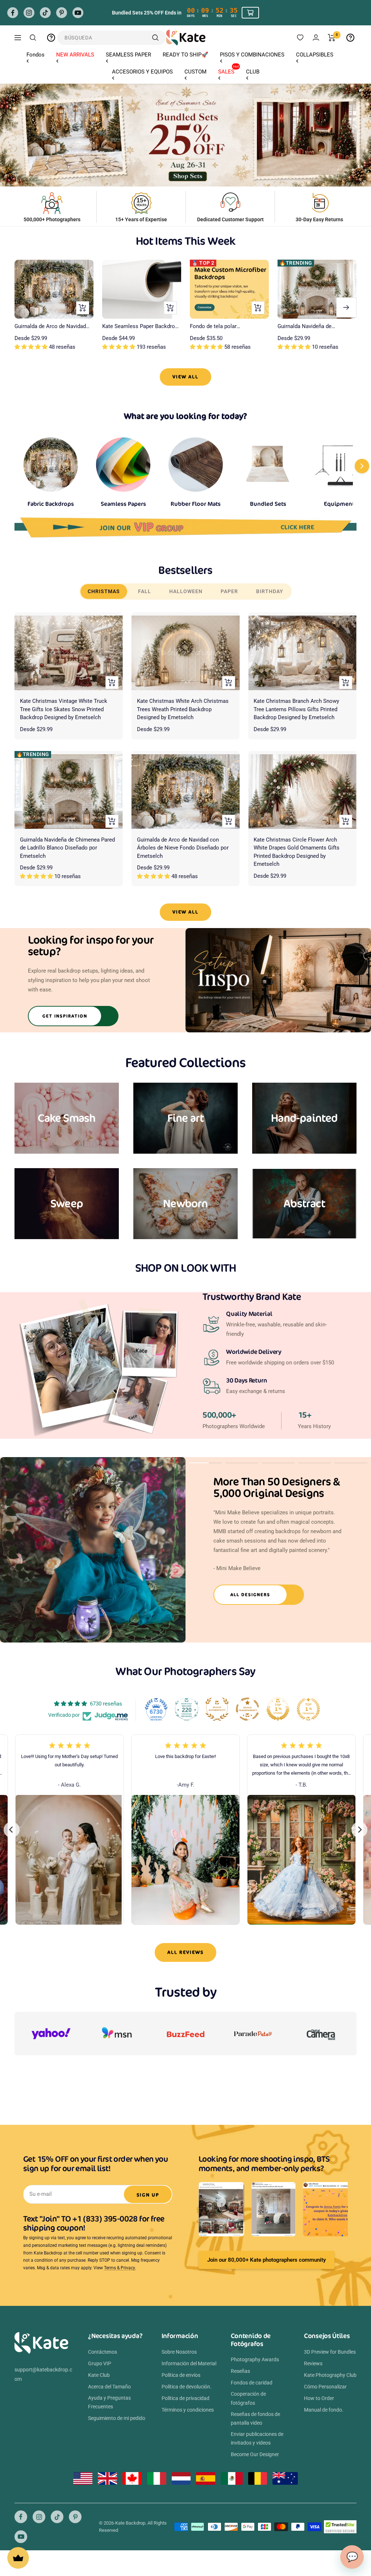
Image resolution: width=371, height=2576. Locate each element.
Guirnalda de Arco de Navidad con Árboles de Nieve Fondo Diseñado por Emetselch (50, 327)
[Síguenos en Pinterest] (62, 13)
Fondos (36, 55)
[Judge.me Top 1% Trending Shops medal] (308, 1709)
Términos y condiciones (188, 2410)
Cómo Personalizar (325, 2387)
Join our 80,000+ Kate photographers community (266, 2260)
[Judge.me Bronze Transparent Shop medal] (247, 1709)
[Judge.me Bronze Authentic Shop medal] (217, 1709)
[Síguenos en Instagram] (29, 13)
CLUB (253, 72)
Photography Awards (255, 2359)
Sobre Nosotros (179, 2352)
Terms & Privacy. (120, 2268)
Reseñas (240, 2371)
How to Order (319, 2398)
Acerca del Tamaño (109, 2387)
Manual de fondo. (324, 2410)
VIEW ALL (185, 377)
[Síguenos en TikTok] (45, 13)
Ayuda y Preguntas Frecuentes (109, 2402)
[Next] (359, 1830)
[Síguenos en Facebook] (13, 13)
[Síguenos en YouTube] (78, 13)
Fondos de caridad (252, 2383)
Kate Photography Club (330, 2375)
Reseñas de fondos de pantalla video (255, 2418)
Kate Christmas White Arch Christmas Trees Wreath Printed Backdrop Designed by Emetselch (183, 709)
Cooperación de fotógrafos (248, 2398)
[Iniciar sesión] (316, 37)
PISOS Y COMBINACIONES (252, 55)
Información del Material (189, 2363)
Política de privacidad (185, 2398)
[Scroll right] (362, 466)
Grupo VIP (100, 2363)
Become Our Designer (255, 2454)
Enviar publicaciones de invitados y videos (257, 2438)
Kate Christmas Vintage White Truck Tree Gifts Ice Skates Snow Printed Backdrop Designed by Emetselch (64, 709)
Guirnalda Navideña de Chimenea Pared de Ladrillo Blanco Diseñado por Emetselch (316, 327)
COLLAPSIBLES (315, 55)
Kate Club (99, 2375)
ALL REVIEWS (185, 1952)
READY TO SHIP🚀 (185, 55)
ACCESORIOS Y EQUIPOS (142, 72)
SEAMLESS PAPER (128, 55)
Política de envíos (181, 2375)
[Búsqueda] (33, 38)
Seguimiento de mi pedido (117, 2418)
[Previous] (12, 1830)
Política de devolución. (187, 2387)
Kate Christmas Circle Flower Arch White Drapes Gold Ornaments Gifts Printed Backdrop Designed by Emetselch (297, 852)
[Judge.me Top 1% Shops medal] (278, 1709)
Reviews (313, 2363)
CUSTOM (195, 72)
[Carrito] (332, 38)
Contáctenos (103, 2352)
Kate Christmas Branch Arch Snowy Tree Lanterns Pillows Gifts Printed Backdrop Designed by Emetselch (296, 709)
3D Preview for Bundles (330, 2352)
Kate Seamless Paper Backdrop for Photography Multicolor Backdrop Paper (140, 327)
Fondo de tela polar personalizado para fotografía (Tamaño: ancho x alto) (226, 327)
